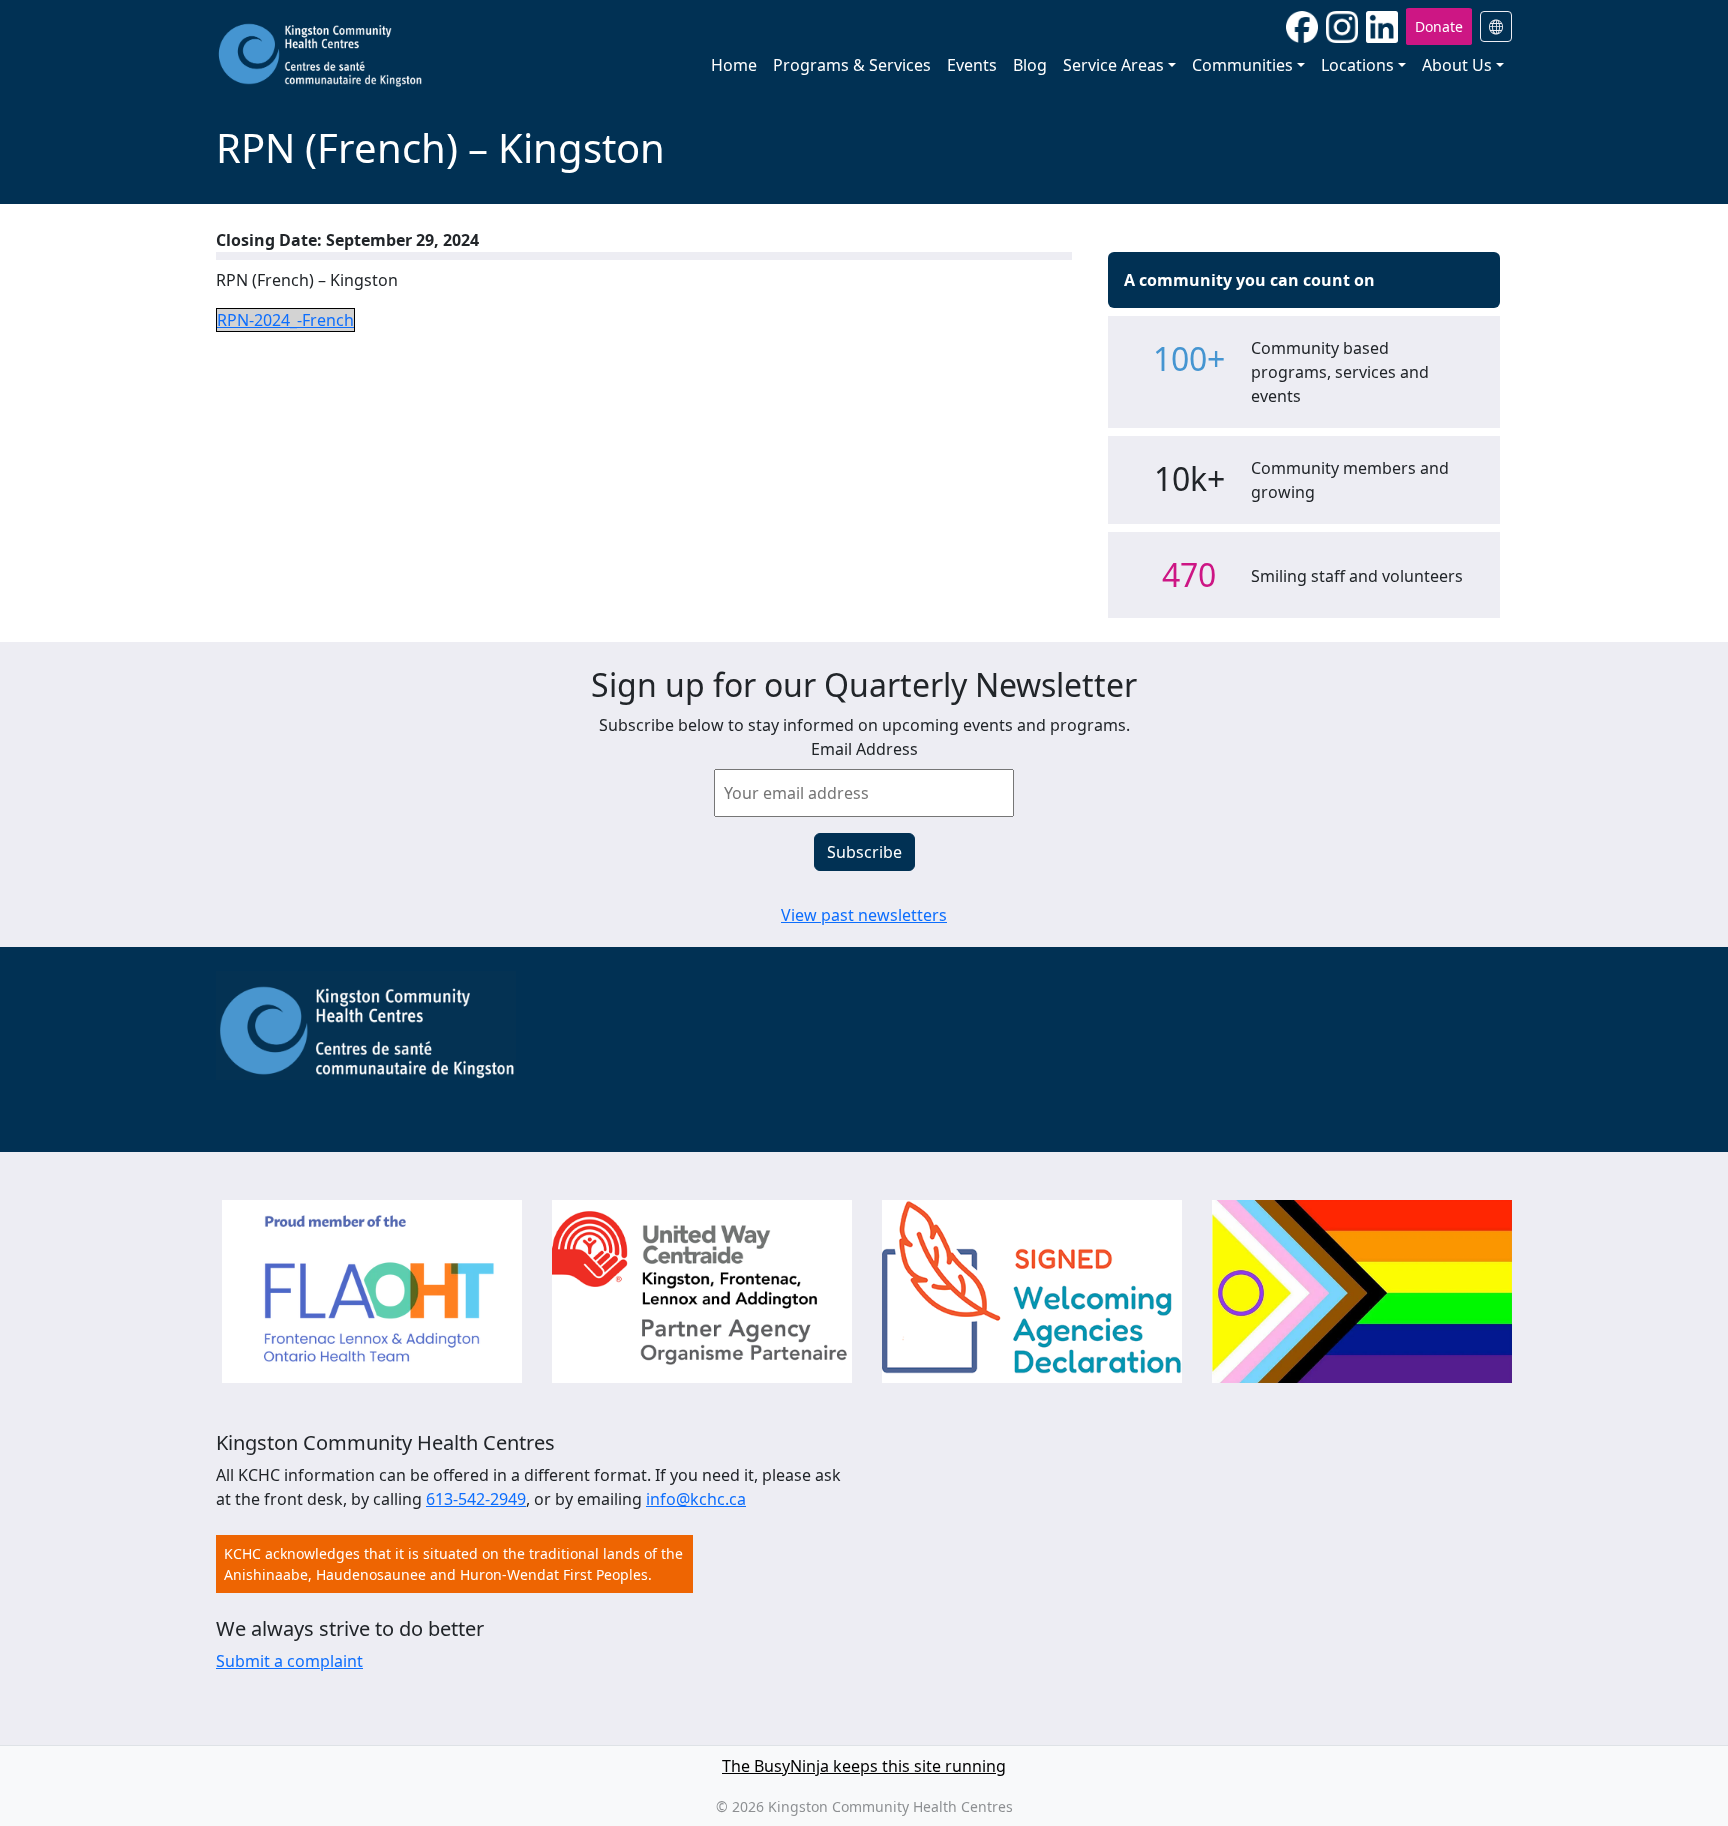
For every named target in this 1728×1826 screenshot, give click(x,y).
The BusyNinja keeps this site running (864, 1766)
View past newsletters (864, 915)
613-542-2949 (476, 1499)
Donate (1439, 26)
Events (972, 65)
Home (734, 65)
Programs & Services (852, 65)
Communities (1242, 65)
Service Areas (1113, 65)
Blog (1030, 65)
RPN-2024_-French (285, 320)
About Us (1457, 65)
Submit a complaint (289, 1661)
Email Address (864, 749)
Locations (1357, 65)
